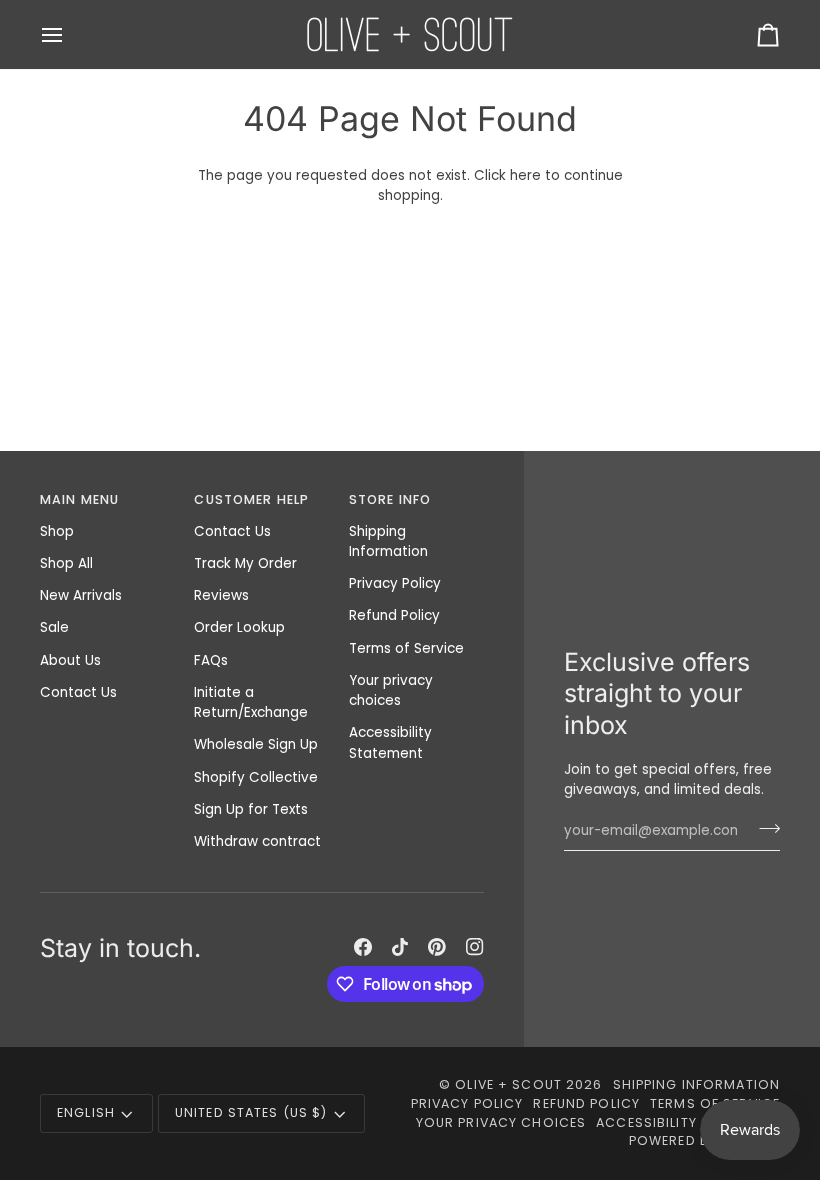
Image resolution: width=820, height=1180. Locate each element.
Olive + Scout (508, 1084)
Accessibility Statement (390, 742)
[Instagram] (475, 947)
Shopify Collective (256, 777)
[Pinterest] (437, 947)
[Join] (763, 828)
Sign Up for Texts (251, 809)
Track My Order (245, 563)
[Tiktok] (400, 947)
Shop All (66, 563)
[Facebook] (363, 947)
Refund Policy (394, 615)
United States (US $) (251, 1112)
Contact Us (78, 692)
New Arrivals (81, 595)
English (86, 1112)
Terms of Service (406, 648)
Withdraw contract (257, 841)
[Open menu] (70, 34)
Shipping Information (388, 541)
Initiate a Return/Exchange (251, 702)
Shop (57, 531)
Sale (54, 627)
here (525, 175)
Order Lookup (239, 627)
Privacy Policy (395, 583)
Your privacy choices (391, 690)
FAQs (211, 660)
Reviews (221, 595)
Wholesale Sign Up (256, 744)
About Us (70, 660)
